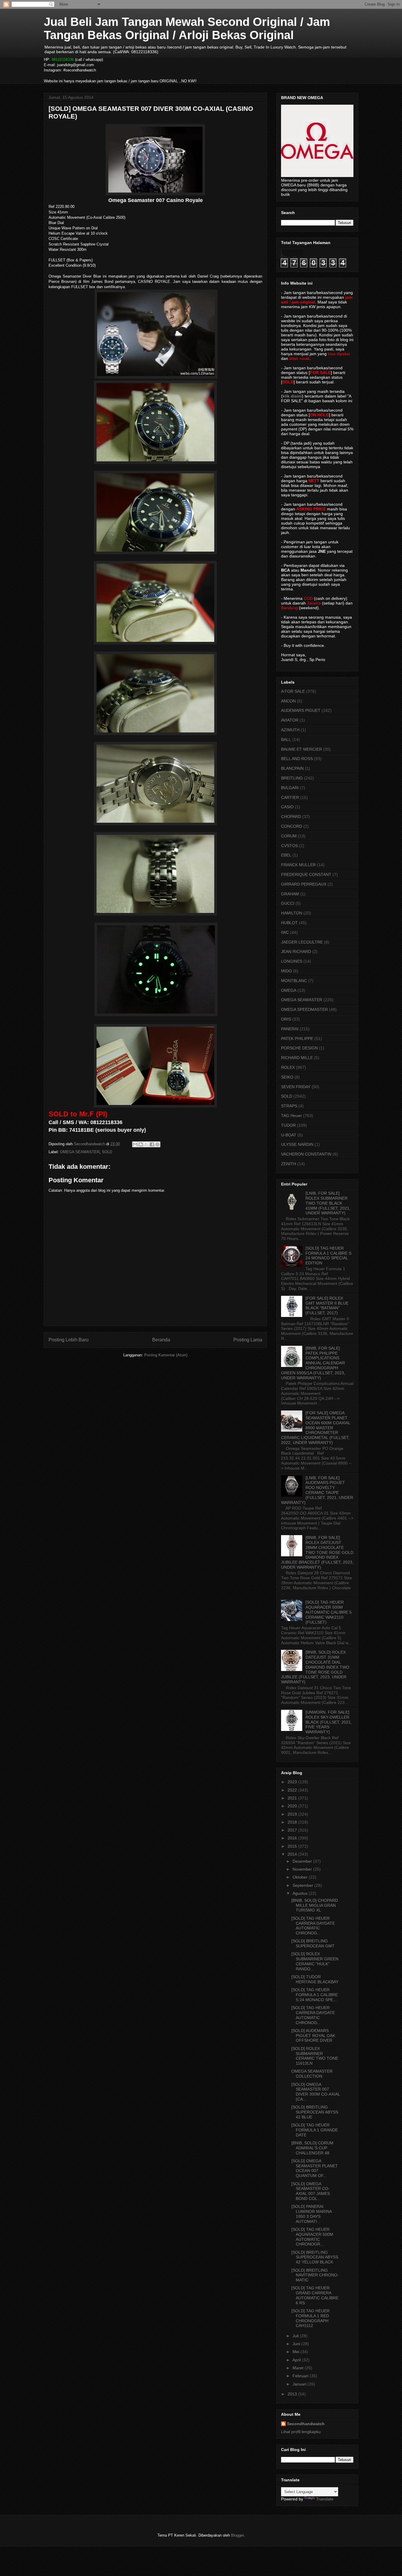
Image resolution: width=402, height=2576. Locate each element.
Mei (296, 2352)
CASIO (287, 807)
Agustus (301, 1893)
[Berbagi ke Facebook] (152, 1144)
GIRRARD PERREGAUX (304, 884)
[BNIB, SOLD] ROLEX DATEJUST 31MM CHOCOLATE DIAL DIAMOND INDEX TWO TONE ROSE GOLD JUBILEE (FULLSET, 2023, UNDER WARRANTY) (315, 1667)
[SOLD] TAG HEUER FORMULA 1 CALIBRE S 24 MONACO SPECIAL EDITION (328, 1256)
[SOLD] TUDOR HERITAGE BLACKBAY (315, 1979)
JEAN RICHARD (296, 951)
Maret (299, 2368)
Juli (296, 2336)
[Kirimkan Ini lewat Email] (135, 1144)
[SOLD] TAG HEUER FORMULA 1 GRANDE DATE (315, 2130)
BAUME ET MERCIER (301, 749)
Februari (301, 2376)
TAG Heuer (291, 1116)
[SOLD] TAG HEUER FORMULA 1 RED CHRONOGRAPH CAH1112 (310, 2318)
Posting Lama (248, 1340)
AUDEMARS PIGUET (301, 710)
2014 (293, 1854)
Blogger (237, 2535)
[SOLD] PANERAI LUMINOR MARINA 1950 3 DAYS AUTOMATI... (312, 2214)
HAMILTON (292, 913)
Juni (297, 2344)
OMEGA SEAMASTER (80, 1152)
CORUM (289, 836)
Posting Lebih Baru (69, 1340)
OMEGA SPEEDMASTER (304, 1009)
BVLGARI (290, 788)
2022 (293, 1790)
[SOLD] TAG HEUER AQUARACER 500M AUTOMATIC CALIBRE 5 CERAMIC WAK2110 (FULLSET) (329, 1612)
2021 (293, 1798)
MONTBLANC (294, 981)
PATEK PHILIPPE (297, 1039)
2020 (293, 1806)
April (297, 2360)
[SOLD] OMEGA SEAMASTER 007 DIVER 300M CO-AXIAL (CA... (316, 2092)
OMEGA (289, 990)
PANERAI (290, 1029)
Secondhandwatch (306, 2424)
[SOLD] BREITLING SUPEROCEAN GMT (313, 1943)
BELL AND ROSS (297, 759)
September (303, 1885)
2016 (293, 1838)
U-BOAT (289, 1135)
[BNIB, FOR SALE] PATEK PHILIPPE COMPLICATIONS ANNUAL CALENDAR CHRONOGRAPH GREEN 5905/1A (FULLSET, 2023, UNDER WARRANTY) (313, 1363)
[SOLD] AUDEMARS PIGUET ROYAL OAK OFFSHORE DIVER (313, 2036)
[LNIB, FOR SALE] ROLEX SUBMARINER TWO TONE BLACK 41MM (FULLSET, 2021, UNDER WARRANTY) (328, 1203)
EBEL (286, 855)
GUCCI (288, 903)
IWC (285, 932)
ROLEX (288, 1067)
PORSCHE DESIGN (299, 1048)
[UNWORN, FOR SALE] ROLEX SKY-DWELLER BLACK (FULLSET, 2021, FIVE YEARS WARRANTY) (329, 1722)
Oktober (301, 1877)
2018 (293, 1822)
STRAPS (289, 1106)
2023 (293, 1782)
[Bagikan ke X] (146, 1144)
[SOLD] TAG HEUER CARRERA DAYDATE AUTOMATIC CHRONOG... (313, 1926)
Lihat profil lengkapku (301, 2432)
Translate (325, 2499)
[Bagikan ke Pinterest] (157, 1144)
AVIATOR (290, 720)
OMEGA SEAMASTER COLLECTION (312, 2074)
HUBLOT (289, 923)
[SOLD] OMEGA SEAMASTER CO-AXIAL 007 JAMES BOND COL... (311, 2191)
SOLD (107, 1152)
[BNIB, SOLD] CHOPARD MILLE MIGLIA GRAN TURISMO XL (315, 1905)
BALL (286, 739)
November (303, 1869)
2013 (293, 2394)
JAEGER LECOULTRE (302, 942)
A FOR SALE (293, 691)
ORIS (286, 1019)
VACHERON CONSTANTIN (306, 1154)
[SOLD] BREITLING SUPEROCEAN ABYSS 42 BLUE (315, 2112)
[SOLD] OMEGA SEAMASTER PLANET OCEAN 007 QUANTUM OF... (315, 2168)
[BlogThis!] (141, 1144)
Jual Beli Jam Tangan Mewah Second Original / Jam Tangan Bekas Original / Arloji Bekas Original (187, 28)
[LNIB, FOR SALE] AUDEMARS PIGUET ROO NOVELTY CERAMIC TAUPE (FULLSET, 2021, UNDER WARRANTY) (317, 1490)
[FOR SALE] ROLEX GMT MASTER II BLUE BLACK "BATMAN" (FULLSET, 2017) (327, 1305)
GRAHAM (290, 894)
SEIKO (287, 1077)
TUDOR (288, 1125)
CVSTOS (289, 846)
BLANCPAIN (292, 768)
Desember (303, 1861)
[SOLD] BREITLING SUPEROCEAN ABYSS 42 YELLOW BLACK (315, 2257)
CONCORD (292, 826)
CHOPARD (291, 817)
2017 (293, 1830)
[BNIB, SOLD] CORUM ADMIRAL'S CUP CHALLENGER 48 (312, 2148)
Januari (300, 2384)
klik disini (292, 396)
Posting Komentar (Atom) (166, 1355)
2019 (293, 1814)
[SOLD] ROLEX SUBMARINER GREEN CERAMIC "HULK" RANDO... (315, 1961)
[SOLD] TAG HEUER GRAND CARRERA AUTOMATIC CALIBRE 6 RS (315, 2295)
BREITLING (292, 778)
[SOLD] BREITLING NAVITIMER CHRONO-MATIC (315, 2275)
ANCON (288, 701)
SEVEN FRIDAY (296, 1087)
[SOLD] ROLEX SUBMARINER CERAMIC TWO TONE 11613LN (315, 2056)
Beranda (161, 1340)
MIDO (286, 971)
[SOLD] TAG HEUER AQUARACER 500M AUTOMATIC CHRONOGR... (312, 2237)
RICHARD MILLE (297, 1058)
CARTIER (290, 797)
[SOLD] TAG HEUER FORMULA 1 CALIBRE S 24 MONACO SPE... (315, 1995)
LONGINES (292, 961)
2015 (293, 1846)
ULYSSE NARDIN (297, 1144)
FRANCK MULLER (298, 865)
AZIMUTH (290, 730)
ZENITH (289, 1164)
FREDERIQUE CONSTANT (306, 874)
